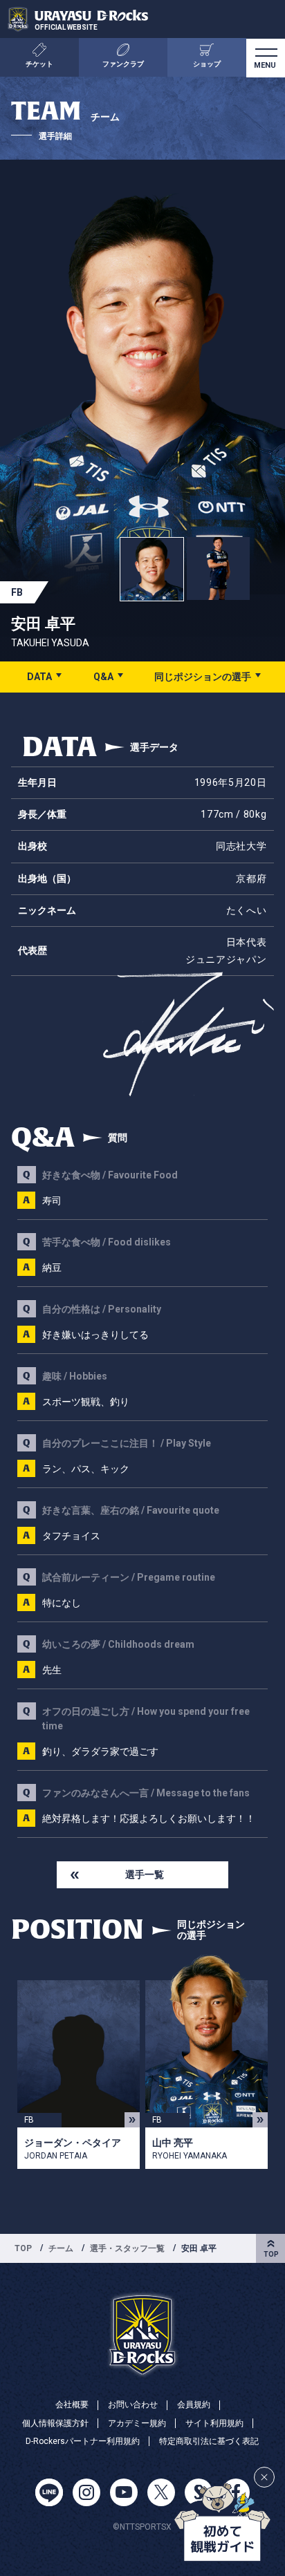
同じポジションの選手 (203, 677)
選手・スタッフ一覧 (127, 2248)
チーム (61, 2248)
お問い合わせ (133, 2405)
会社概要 (72, 2405)
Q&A (103, 677)
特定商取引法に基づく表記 (209, 2441)
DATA (39, 677)
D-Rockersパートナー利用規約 (83, 2441)
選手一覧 (145, 1874)
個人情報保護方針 (55, 2423)
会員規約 (194, 2405)
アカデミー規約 (137, 2423)
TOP (23, 2248)
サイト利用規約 (214, 2423)
